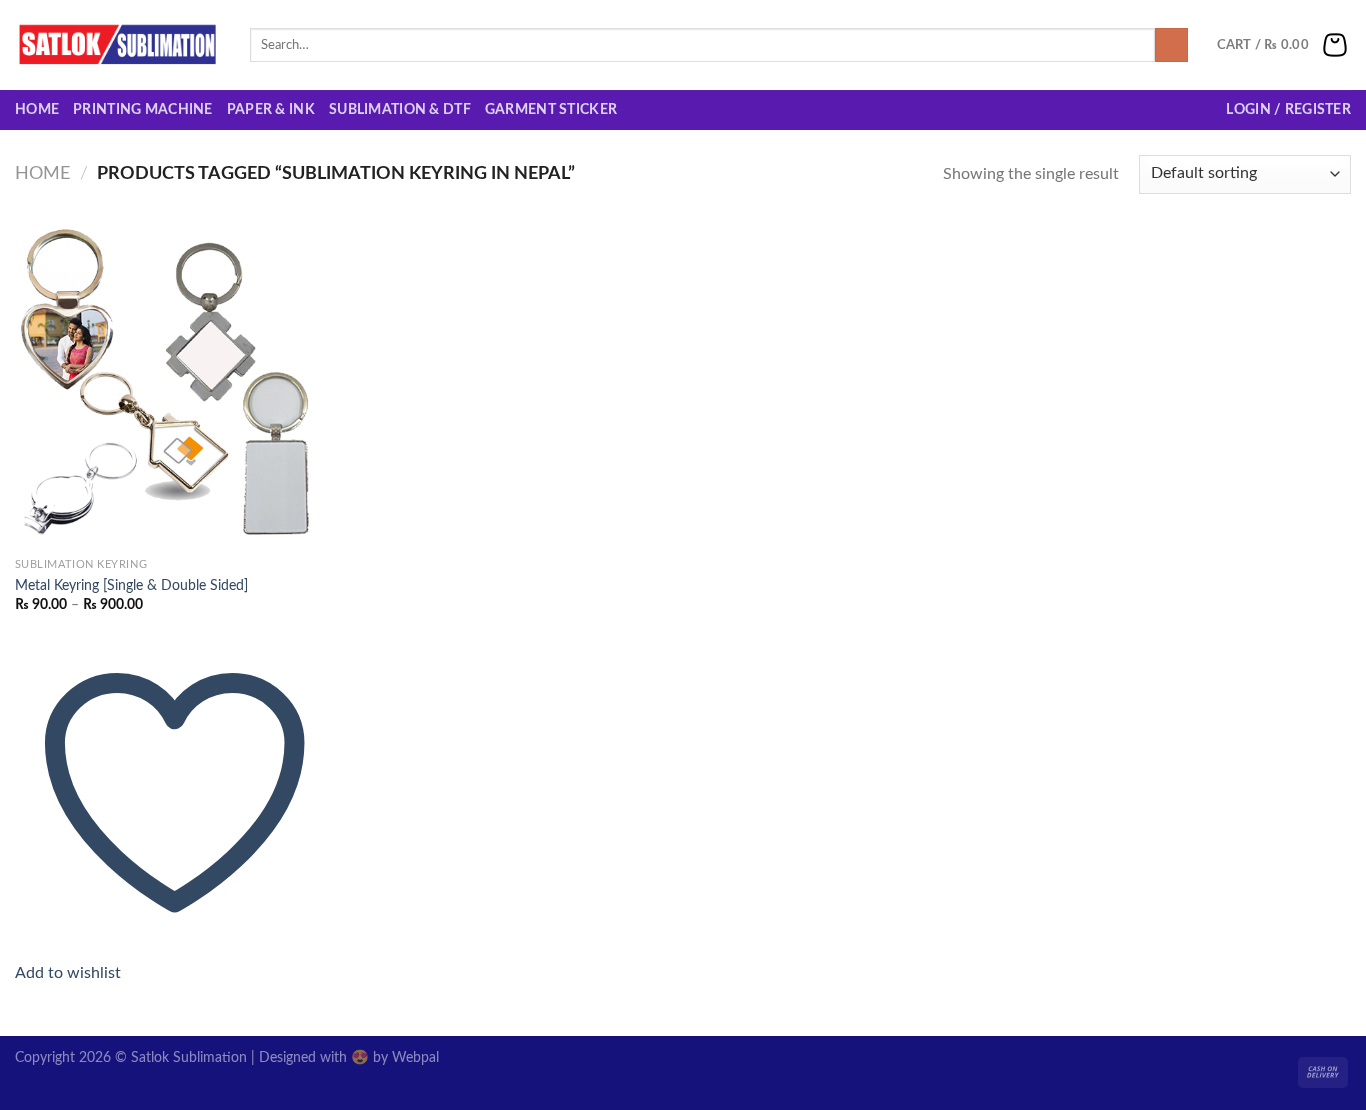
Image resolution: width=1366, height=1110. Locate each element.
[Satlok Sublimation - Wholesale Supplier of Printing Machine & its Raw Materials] (117, 45)
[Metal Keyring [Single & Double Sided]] (174, 388)
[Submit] (1171, 45)
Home (37, 109)
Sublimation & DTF (400, 109)
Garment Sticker (551, 109)
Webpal (415, 1057)
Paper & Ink (271, 109)
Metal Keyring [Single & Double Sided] (131, 585)
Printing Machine (143, 109)
